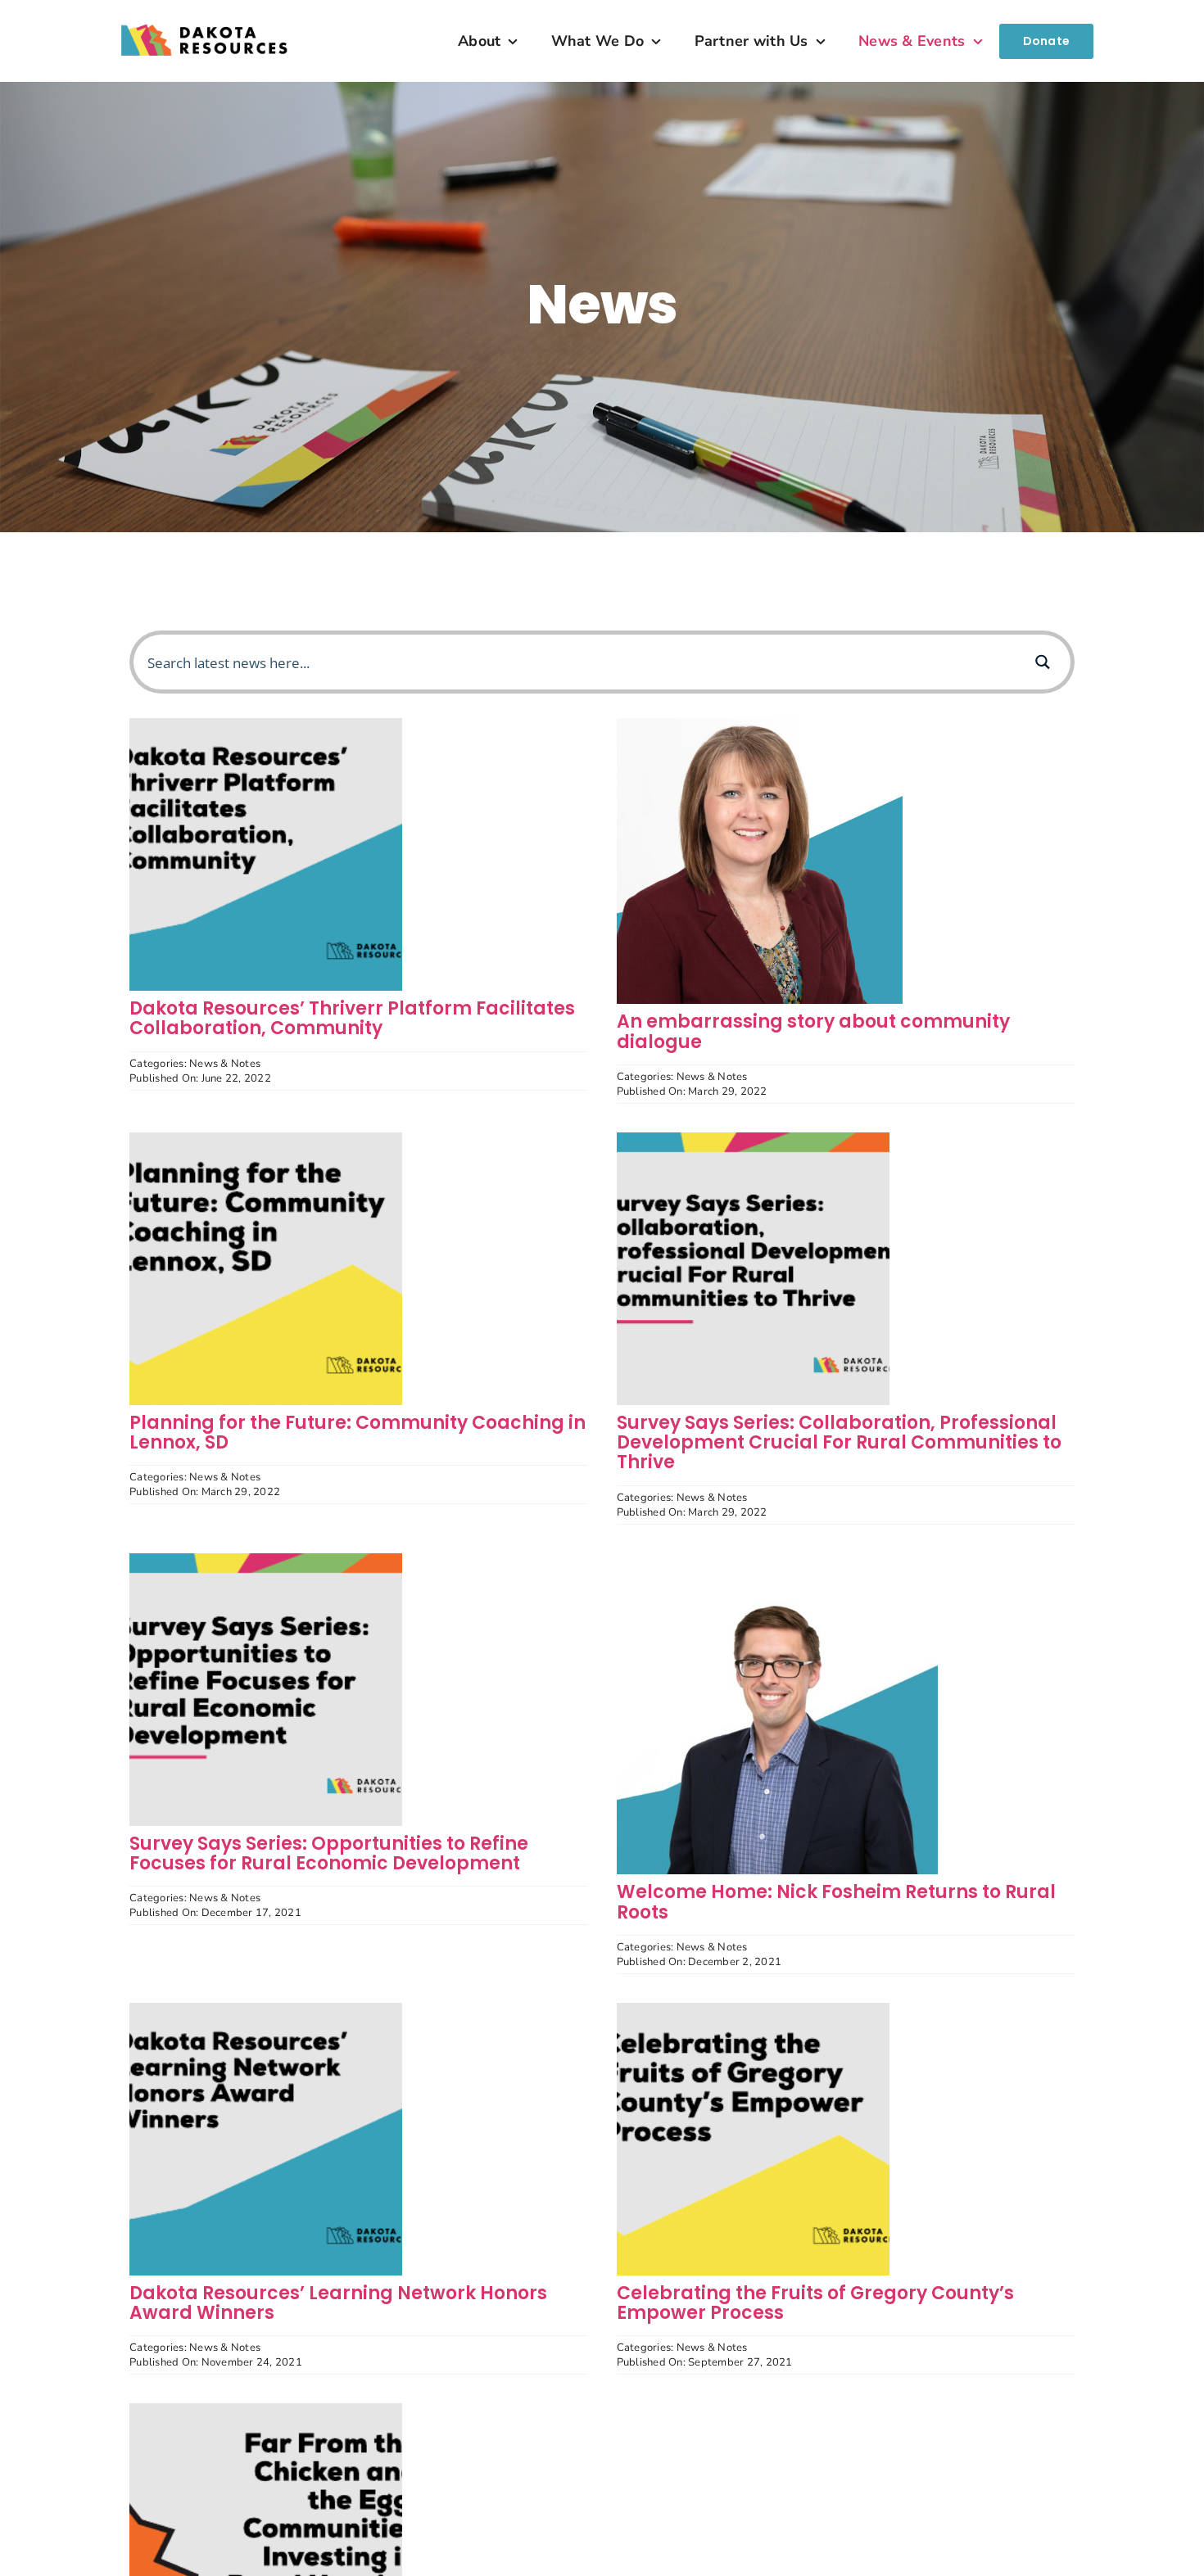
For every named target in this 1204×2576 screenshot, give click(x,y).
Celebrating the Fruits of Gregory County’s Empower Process (815, 2303)
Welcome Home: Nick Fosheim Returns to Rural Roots (836, 1902)
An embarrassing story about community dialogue (813, 1031)
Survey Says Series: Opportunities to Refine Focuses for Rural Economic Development (329, 1853)
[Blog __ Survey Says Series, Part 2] (753, 1139)
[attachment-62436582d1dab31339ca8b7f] (760, 725)
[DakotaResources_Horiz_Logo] (205, 13)
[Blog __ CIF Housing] (266, 2410)
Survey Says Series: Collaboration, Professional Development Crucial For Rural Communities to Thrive (839, 1442)
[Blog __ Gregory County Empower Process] (753, 2010)
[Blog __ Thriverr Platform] (266, 725)
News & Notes (225, 1064)
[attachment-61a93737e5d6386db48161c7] (778, 1560)
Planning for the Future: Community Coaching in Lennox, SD (358, 1433)
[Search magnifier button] (1043, 662)
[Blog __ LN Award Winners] (266, 2010)
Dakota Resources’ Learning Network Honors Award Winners (338, 2303)
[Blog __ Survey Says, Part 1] (266, 1560)
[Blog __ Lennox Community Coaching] (266, 1139)
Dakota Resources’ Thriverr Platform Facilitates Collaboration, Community (352, 1018)
